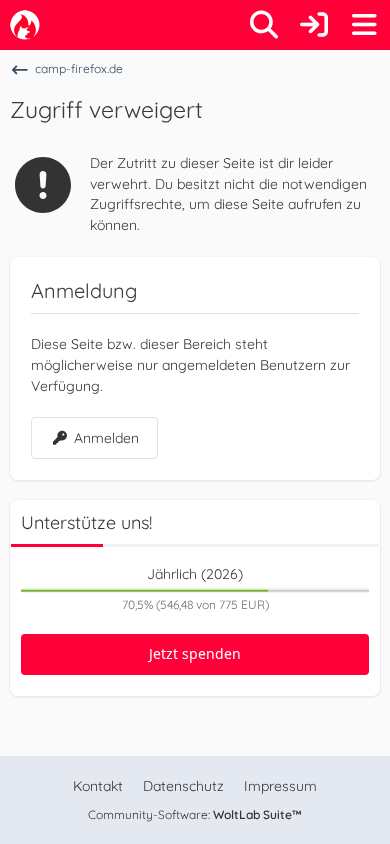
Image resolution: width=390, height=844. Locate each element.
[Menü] (364, 25)
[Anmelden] (314, 25)
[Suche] (264, 25)
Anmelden (106, 438)
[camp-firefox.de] (25, 25)
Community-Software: (195, 814)
